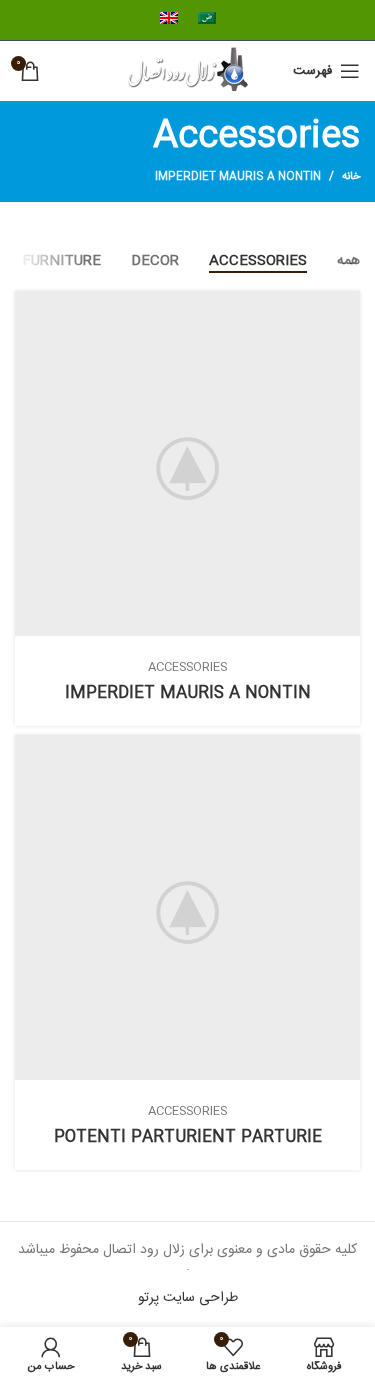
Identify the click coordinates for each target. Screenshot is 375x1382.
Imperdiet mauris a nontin (238, 177)
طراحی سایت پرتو (188, 1298)
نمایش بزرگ (30, 306)
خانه (351, 177)
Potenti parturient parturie (188, 1137)
